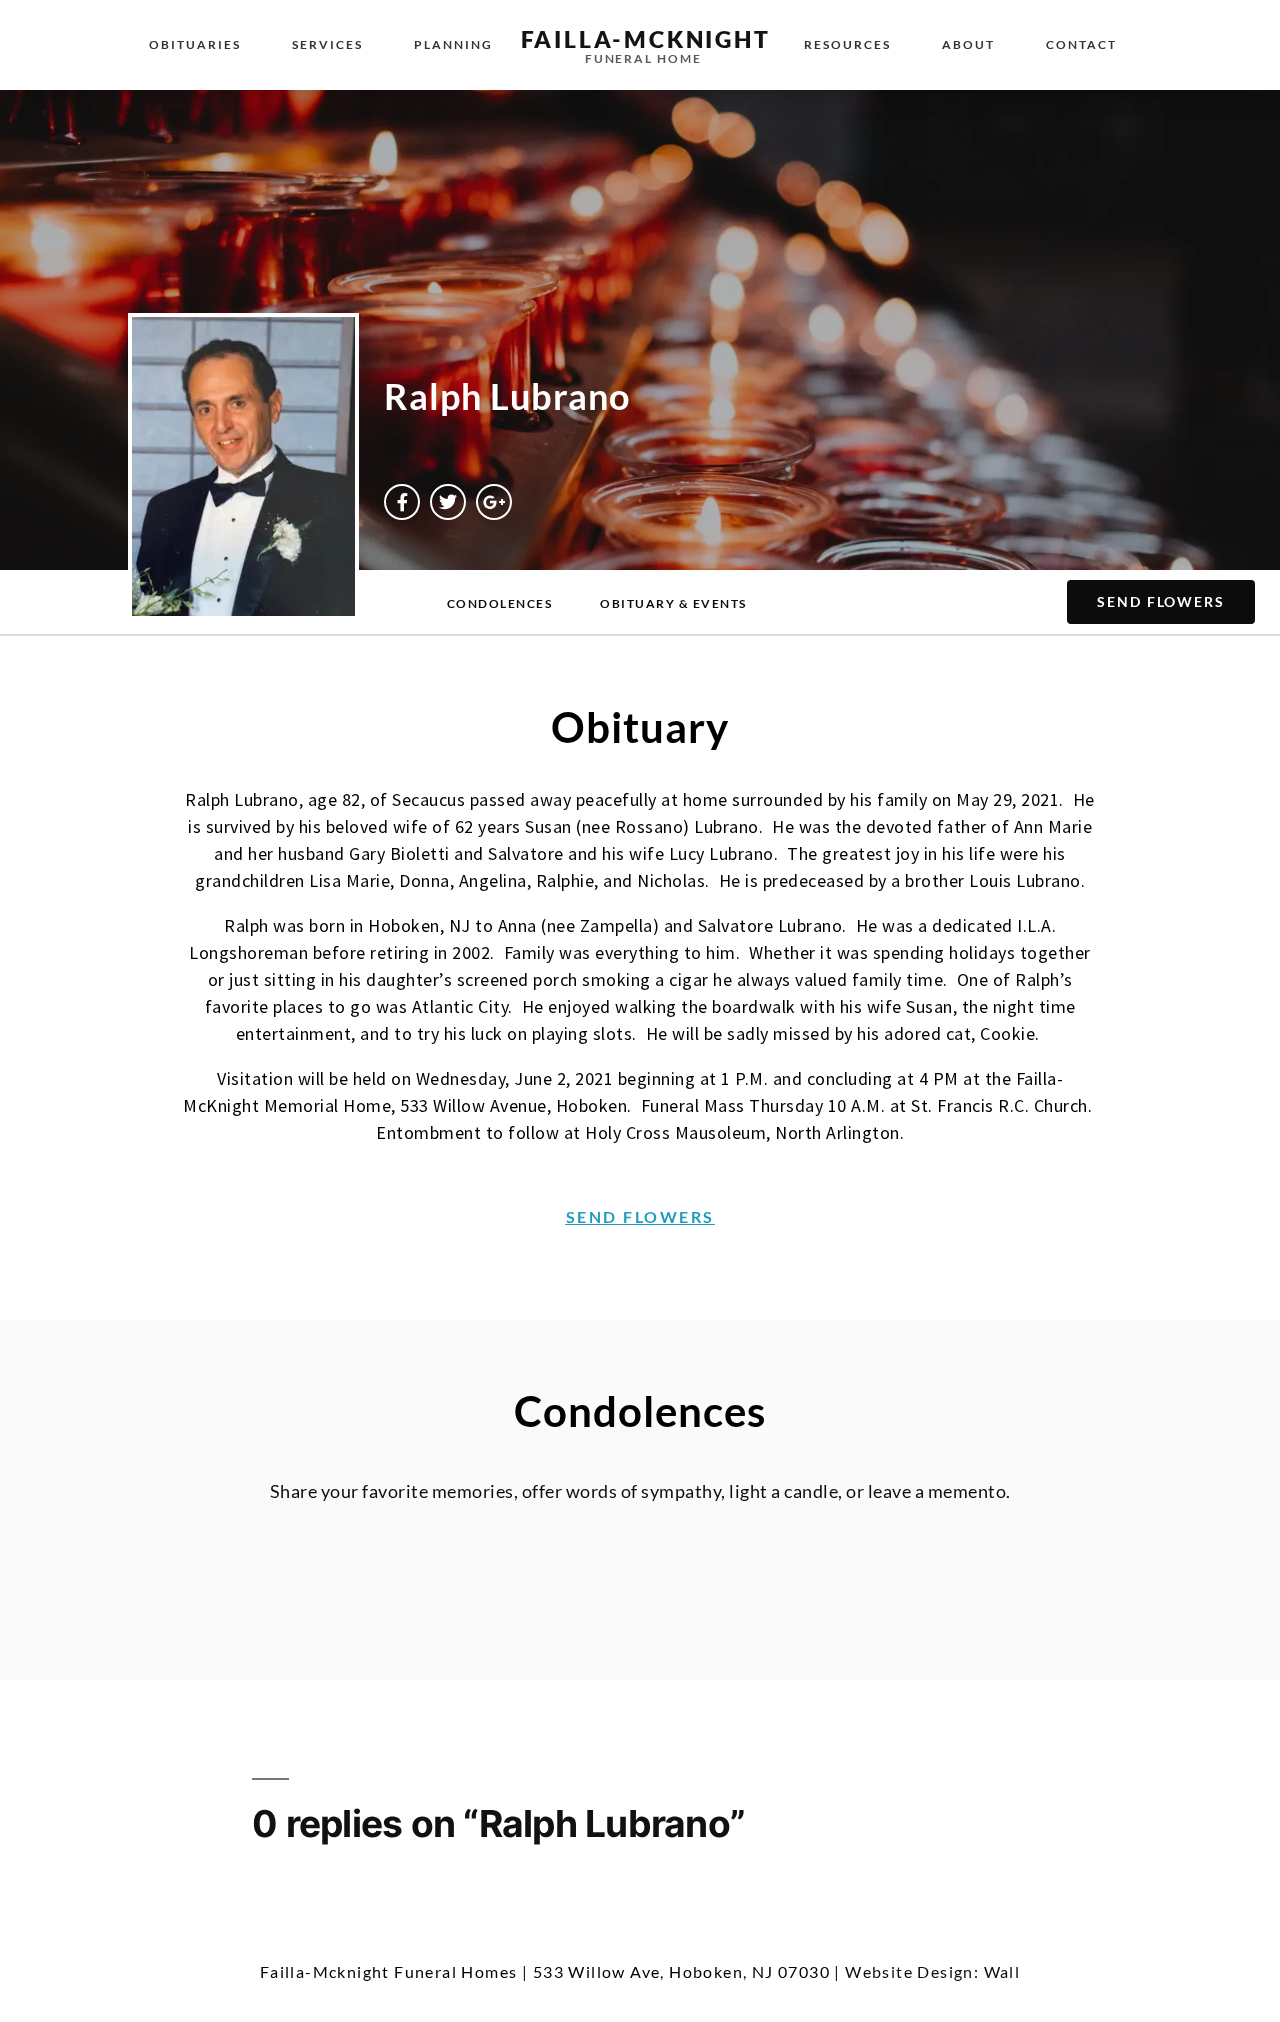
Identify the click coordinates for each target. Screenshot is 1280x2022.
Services (327, 44)
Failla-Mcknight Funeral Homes (389, 1971)
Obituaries (195, 44)
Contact (1081, 44)
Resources (847, 44)
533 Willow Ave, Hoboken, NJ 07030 (681, 1971)
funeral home (643, 58)
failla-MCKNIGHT (646, 39)
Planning (453, 44)
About (968, 44)
